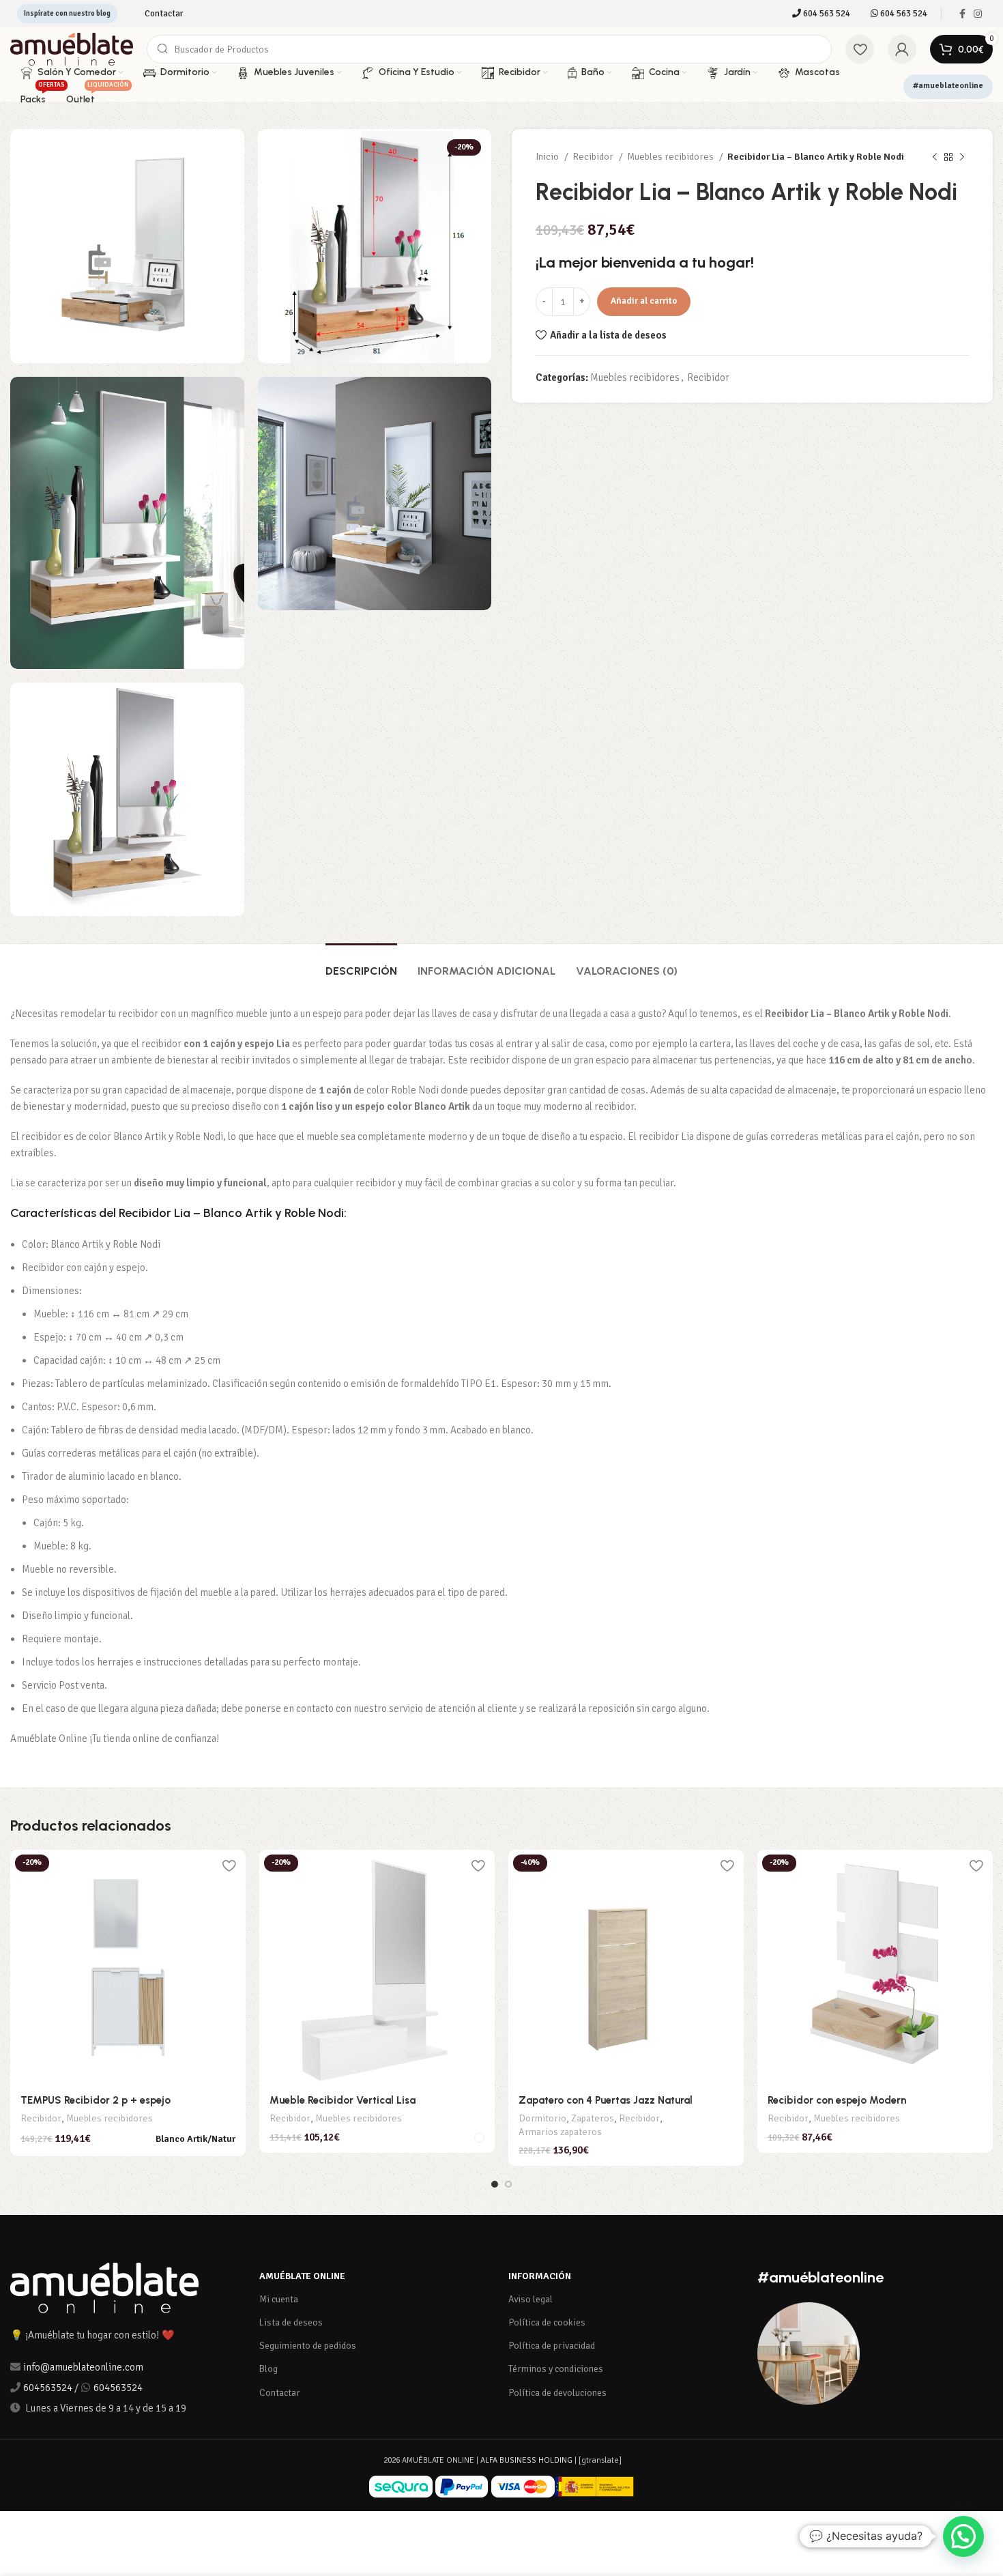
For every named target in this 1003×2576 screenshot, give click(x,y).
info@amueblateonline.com (83, 2367)
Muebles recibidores (671, 157)
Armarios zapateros (560, 2132)
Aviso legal (530, 2299)
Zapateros (593, 2118)
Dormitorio (542, 2118)
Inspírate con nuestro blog (67, 13)
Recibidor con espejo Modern (837, 2100)
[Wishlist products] (860, 49)
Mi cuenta (279, 2299)
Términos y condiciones (556, 2369)
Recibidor (594, 157)
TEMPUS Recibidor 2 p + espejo (96, 2100)
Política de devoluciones (557, 2393)
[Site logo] (72, 48)
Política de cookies (547, 2322)
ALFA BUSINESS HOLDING (526, 2460)
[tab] (361, 964)
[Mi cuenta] (902, 49)
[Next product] (962, 157)
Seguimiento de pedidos (308, 2346)
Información (540, 2276)
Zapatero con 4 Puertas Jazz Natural (606, 2100)
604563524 (48, 2388)
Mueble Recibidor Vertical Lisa (343, 2100)
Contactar (280, 2393)
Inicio (548, 157)
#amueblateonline (948, 86)
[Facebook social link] (962, 14)
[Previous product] (935, 157)
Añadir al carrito (644, 301)
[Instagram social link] (978, 14)
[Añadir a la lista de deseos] (229, 1865)
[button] (963, 2536)
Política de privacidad (552, 2346)
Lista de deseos (291, 2322)
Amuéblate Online (302, 2276)
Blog (268, 2369)
